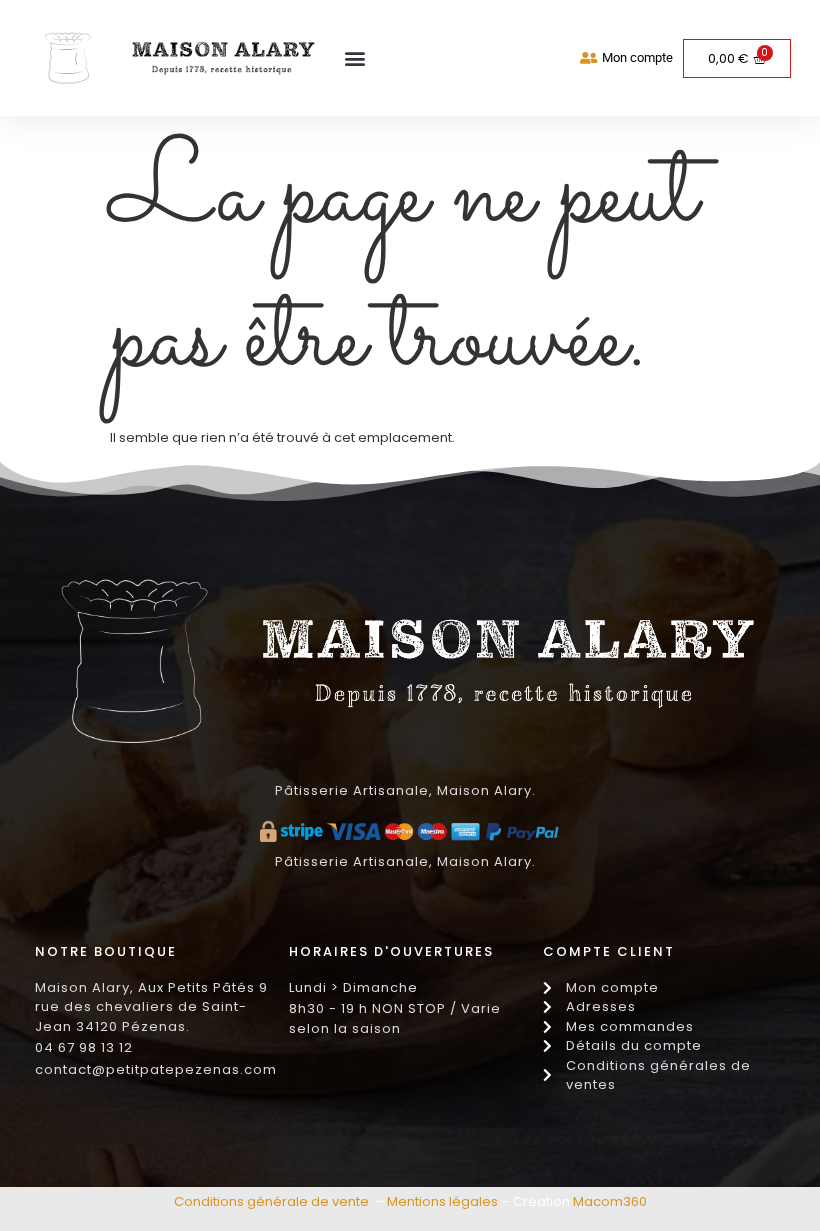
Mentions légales (442, 1201)
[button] (354, 58)
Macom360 (610, 1201)
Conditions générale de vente (271, 1201)
